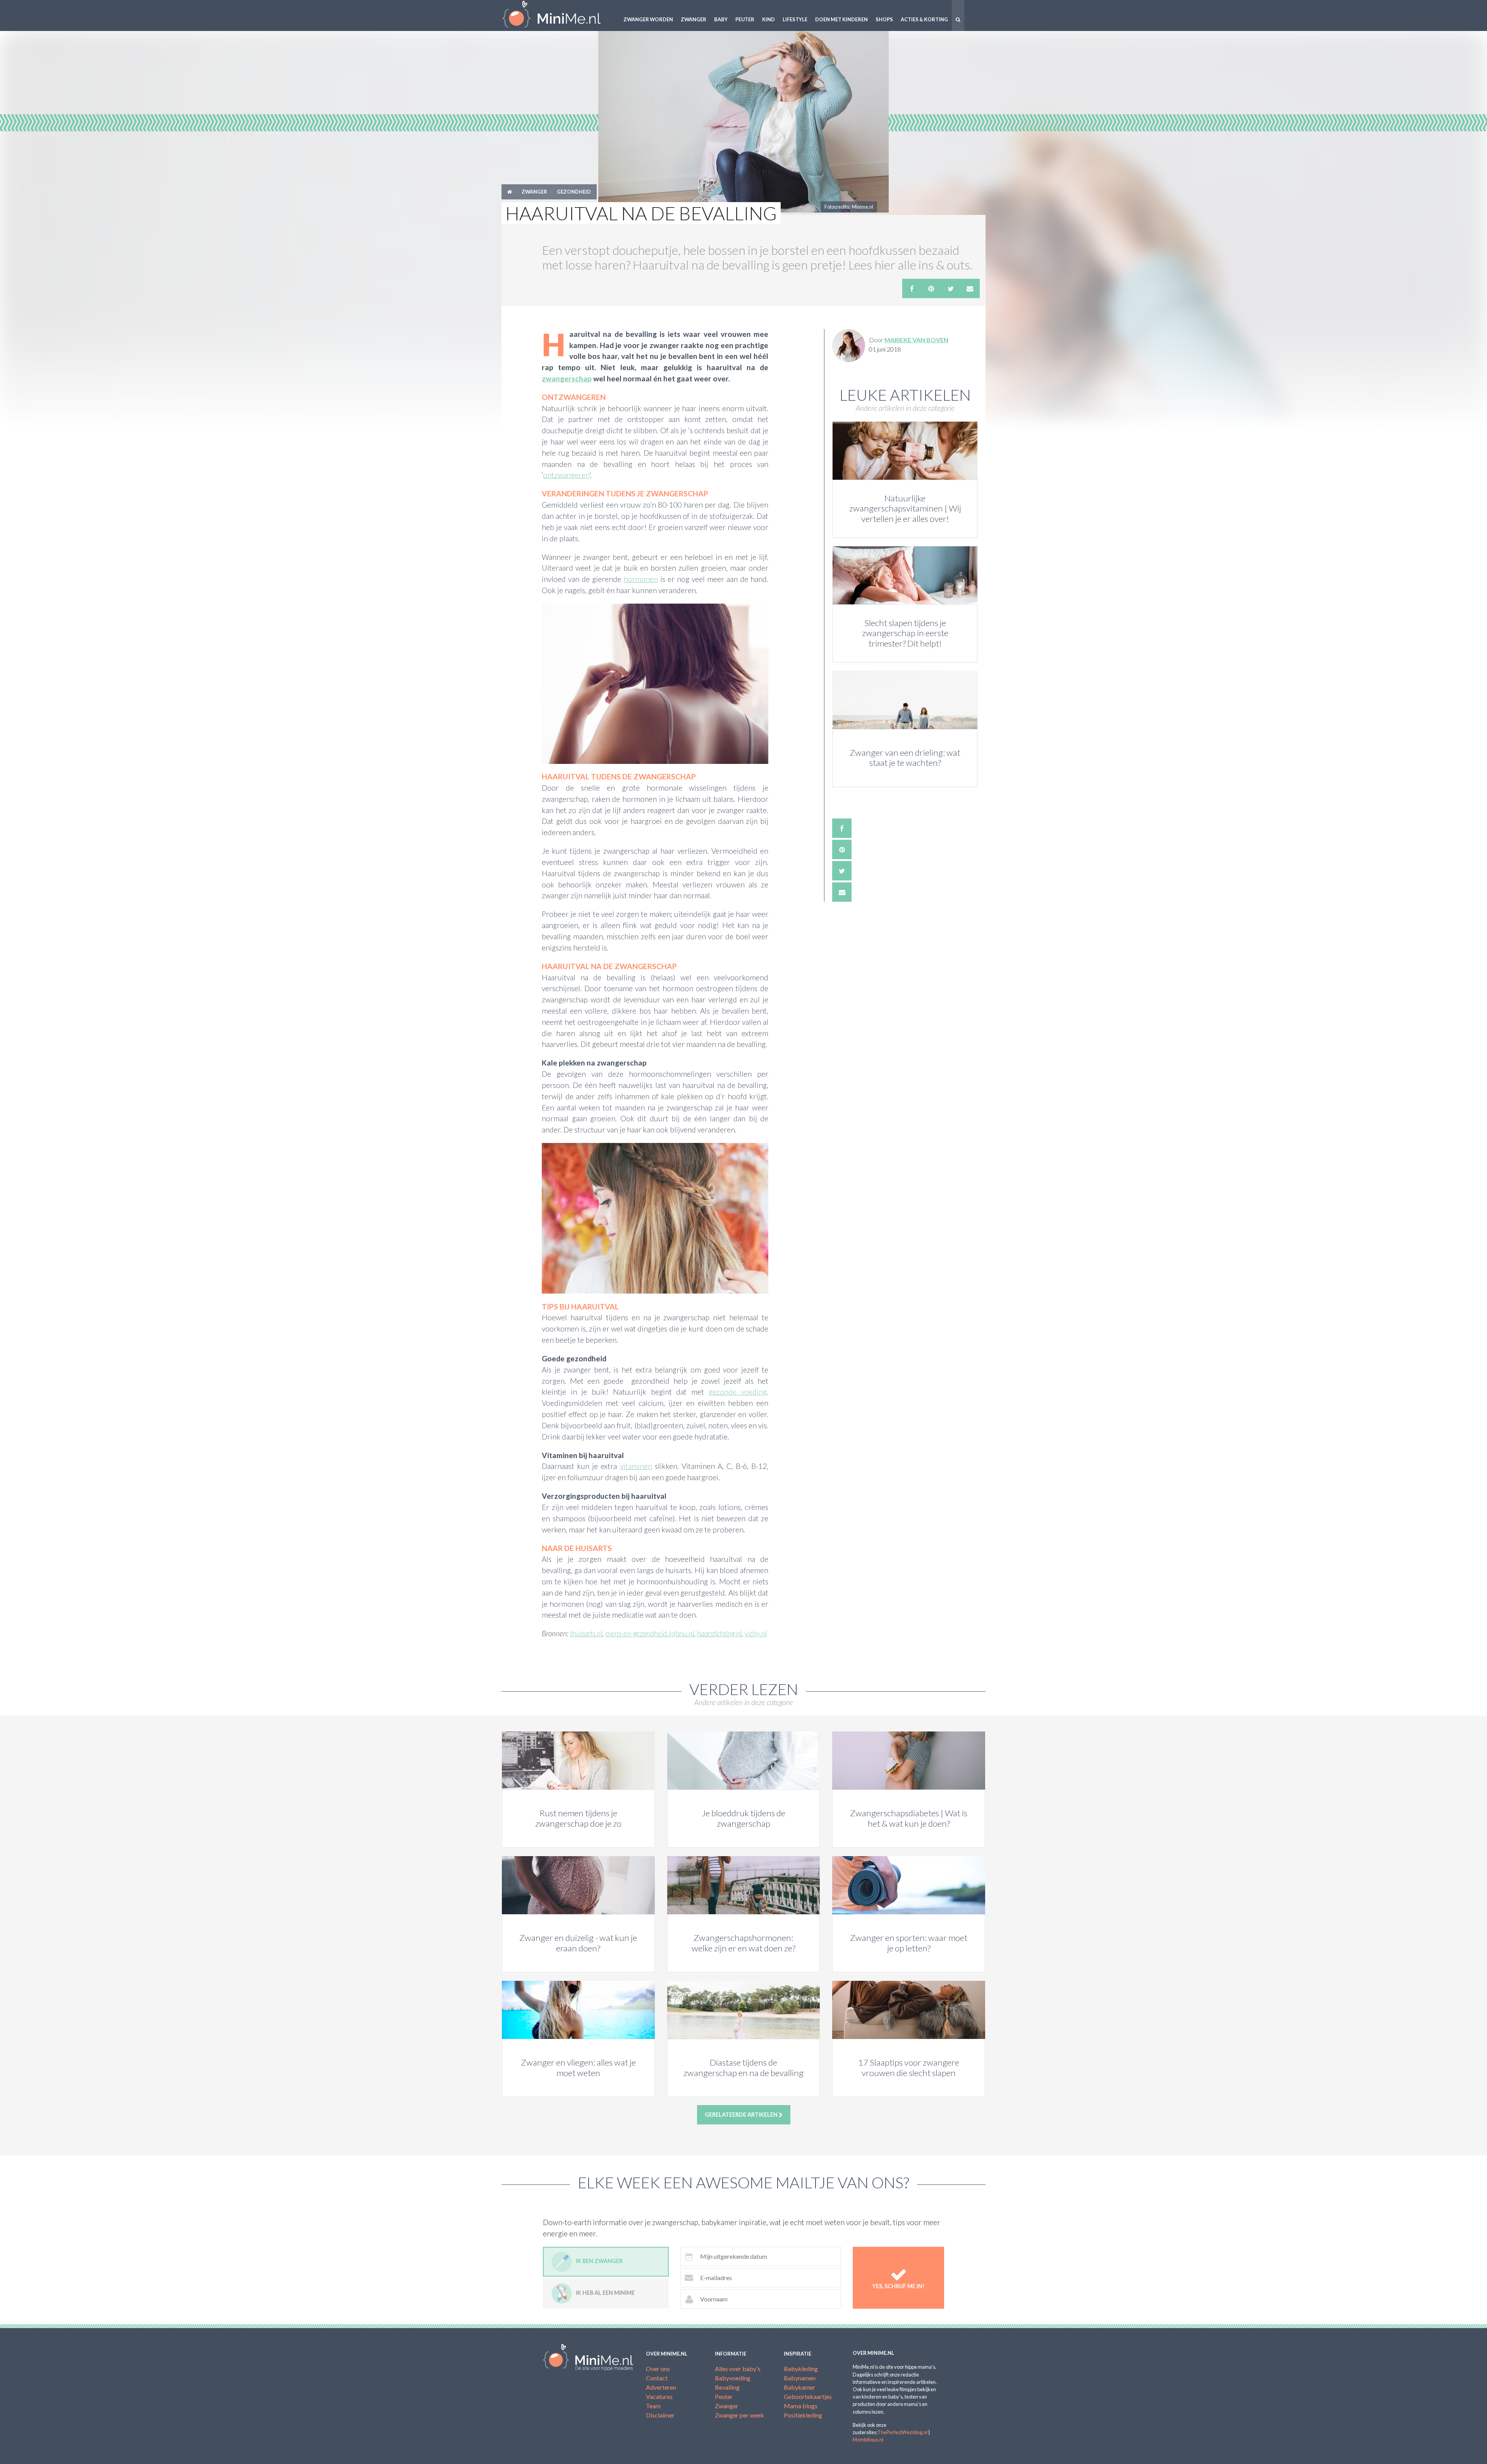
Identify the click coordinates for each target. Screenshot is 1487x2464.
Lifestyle (795, 19)
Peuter (745, 19)
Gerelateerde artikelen (742, 2115)
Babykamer (799, 2387)
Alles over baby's (738, 2369)
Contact (657, 2378)
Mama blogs (801, 2406)
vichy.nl (756, 1633)
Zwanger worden (648, 19)
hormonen (641, 579)
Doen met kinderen (841, 19)
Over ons (658, 2369)
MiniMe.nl (558, 15)
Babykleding (801, 2369)
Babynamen (800, 2378)
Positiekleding (803, 2415)
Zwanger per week (739, 2415)
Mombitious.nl (868, 2440)
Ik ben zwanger (599, 2261)
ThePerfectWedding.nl (902, 2432)
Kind (768, 19)
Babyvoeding (733, 2378)
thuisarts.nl (586, 1633)
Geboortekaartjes (808, 2396)
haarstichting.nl (719, 1633)
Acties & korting (924, 19)
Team (653, 2406)
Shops (884, 19)
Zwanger (694, 19)
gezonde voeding (738, 1392)
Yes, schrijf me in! (898, 2286)
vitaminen (636, 1466)
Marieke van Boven (916, 340)
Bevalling (727, 2387)
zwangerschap (567, 378)
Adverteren (661, 2387)
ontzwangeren (566, 475)
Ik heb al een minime (605, 2293)
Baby (721, 19)
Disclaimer (660, 2415)
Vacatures (659, 2396)
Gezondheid (574, 192)
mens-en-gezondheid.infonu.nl (650, 1633)
